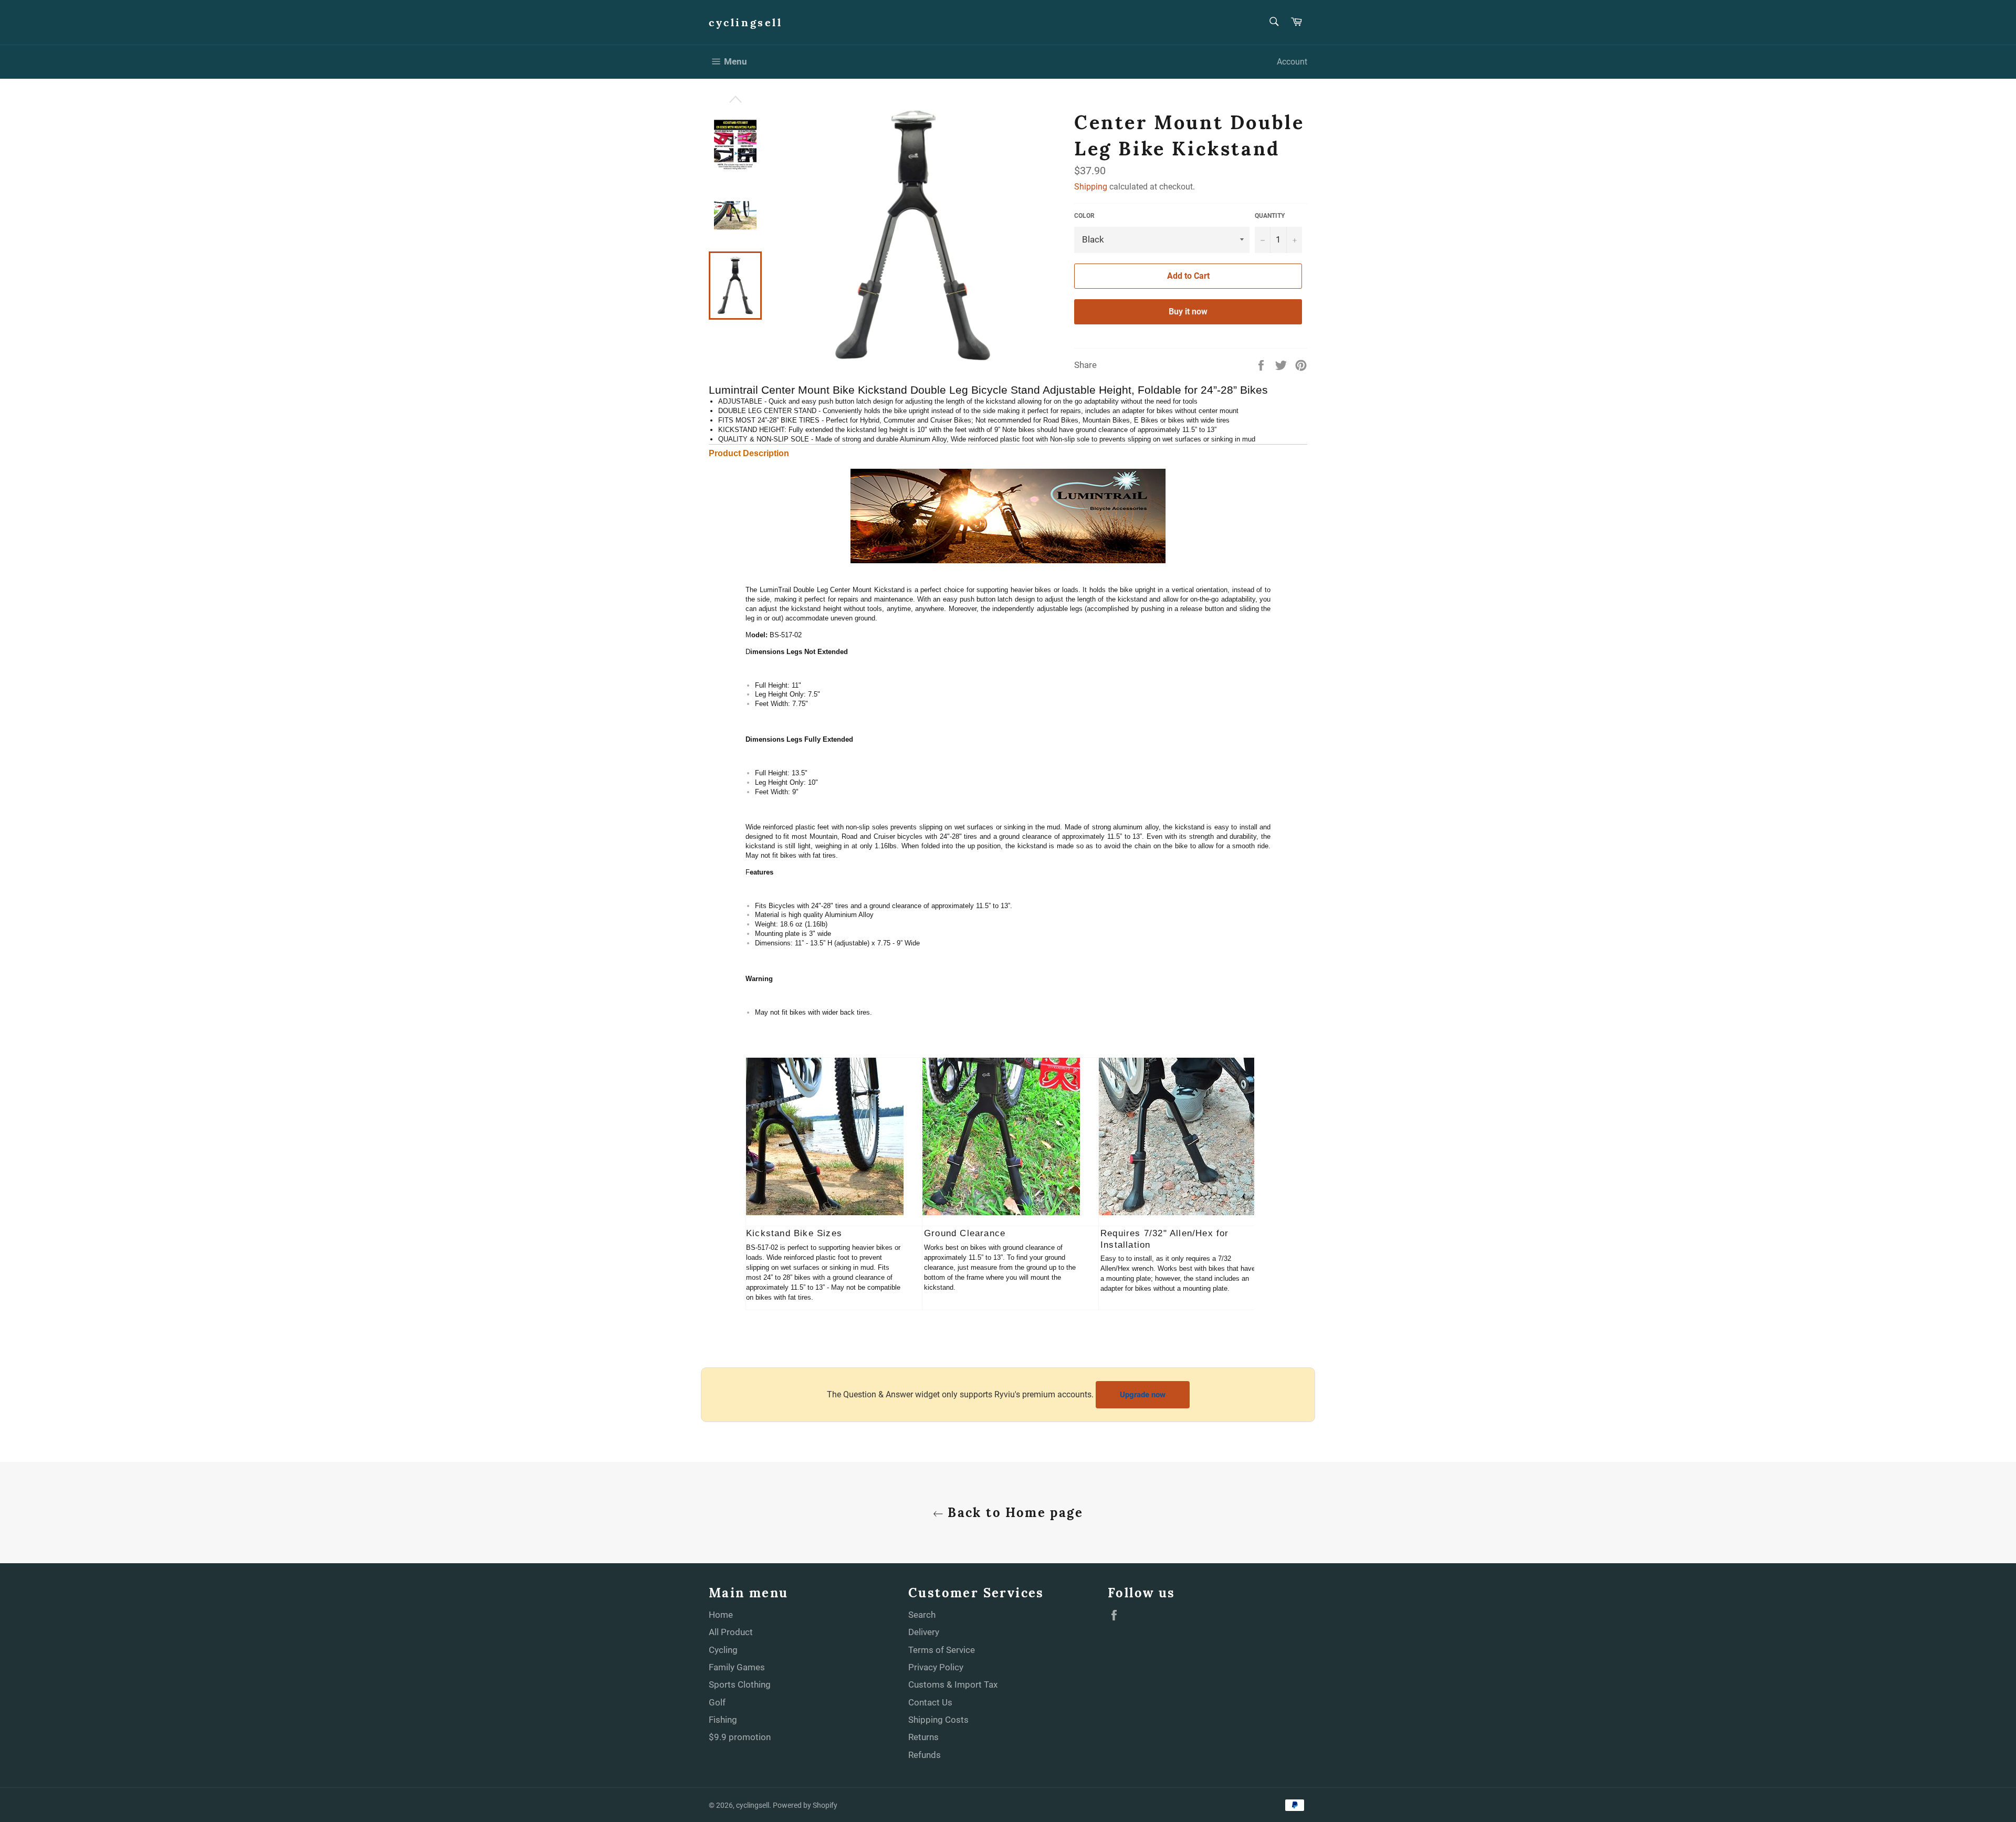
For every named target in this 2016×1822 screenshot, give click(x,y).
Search (922, 1615)
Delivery (924, 1632)
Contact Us (930, 1702)
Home (721, 1615)
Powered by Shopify (805, 1805)
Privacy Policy (936, 1667)
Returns (923, 1737)
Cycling (723, 1650)
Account (1292, 62)
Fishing (723, 1720)
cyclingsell (746, 22)
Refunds (925, 1755)
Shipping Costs (938, 1720)
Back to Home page (1013, 1513)
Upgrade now (1143, 1395)
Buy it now (1188, 312)
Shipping (1091, 187)
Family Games (737, 1667)
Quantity (1270, 216)
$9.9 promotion (740, 1737)
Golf (717, 1702)
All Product (731, 1632)
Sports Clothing (740, 1684)
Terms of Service (942, 1650)
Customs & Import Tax (953, 1684)
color (1084, 216)
